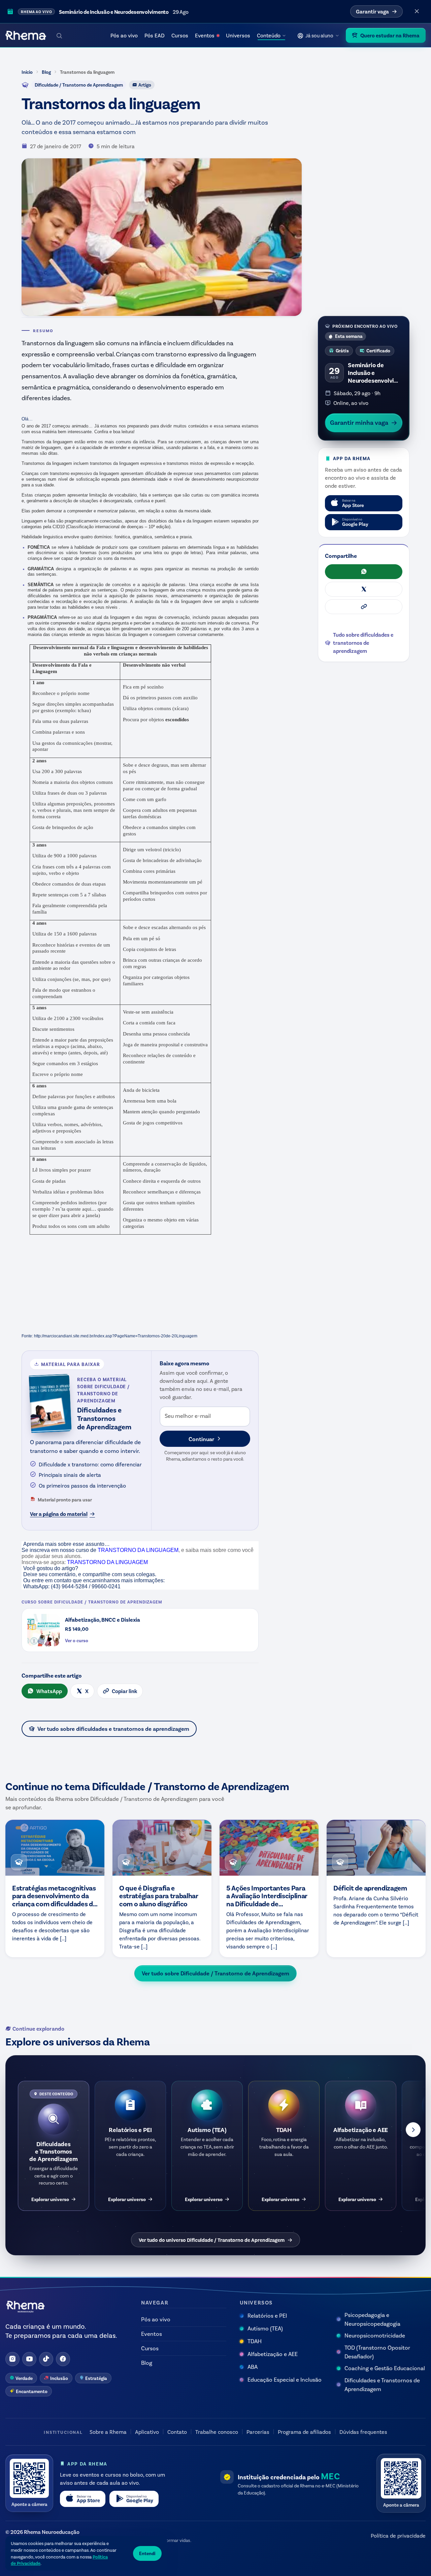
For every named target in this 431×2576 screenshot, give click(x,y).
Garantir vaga (372, 11)
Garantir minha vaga (359, 422)
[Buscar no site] (59, 35)
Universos (238, 35)
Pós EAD (155, 35)
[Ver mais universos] (413, 2130)
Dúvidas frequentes (363, 2432)
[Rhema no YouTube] (29, 2359)
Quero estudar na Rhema (390, 35)
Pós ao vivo (124, 35)
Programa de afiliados (304, 2432)
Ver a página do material (59, 1514)
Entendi (147, 2553)
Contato (177, 2432)
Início (27, 72)
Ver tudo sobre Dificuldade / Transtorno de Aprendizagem (215, 1973)
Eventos (205, 35)
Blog (46, 72)
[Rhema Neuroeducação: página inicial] (26, 35)
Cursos (180, 35)
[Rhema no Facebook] (63, 2359)
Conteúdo (269, 35)
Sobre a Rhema (108, 2432)
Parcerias (258, 2432)
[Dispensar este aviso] (417, 11)
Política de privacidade (398, 2535)
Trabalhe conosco (217, 2432)
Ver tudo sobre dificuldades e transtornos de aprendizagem (113, 1728)
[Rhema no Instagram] (12, 2359)
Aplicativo (147, 2432)
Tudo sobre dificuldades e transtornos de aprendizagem (363, 643)
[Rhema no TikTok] (46, 2359)
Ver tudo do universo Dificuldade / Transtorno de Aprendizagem (212, 2240)
